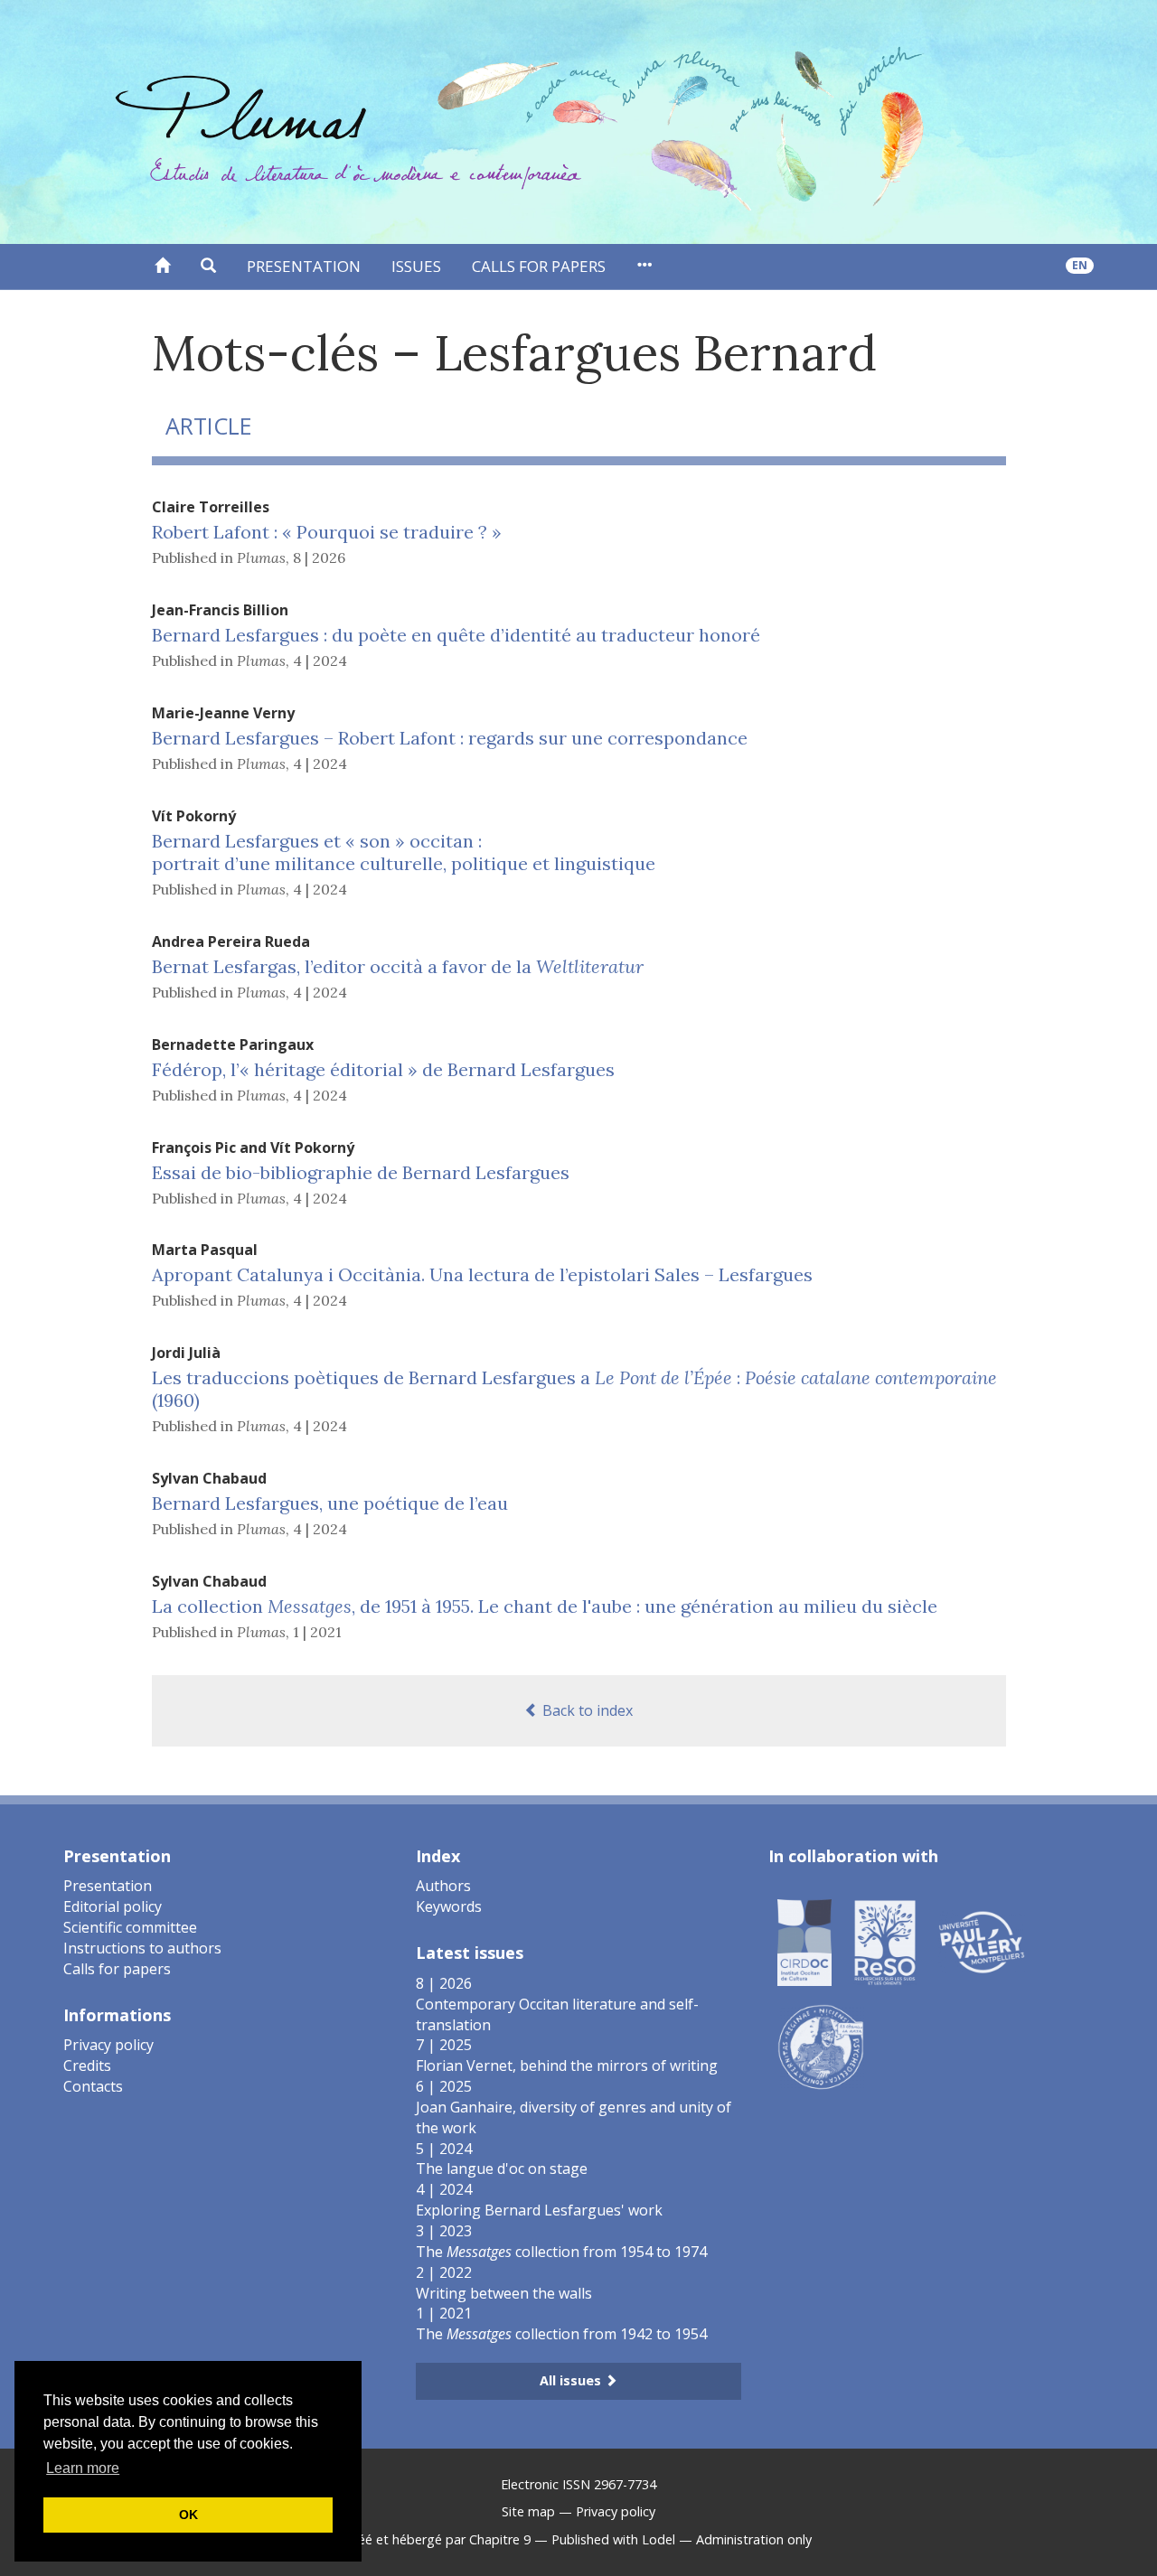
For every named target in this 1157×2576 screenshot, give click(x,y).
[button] (208, 267)
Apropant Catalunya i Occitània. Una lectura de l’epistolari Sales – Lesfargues (482, 1274)
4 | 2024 (320, 660)
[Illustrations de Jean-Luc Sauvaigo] (821, 2047)
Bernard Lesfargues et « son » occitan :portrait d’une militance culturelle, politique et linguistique (404, 852)
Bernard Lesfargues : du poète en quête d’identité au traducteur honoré (456, 635)
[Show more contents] (644, 267)
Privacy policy (108, 2045)
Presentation (304, 266)
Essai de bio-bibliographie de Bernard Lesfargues (361, 1172)
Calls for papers (539, 266)
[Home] (162, 267)
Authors (443, 1886)
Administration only (754, 2539)
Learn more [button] (83, 2468)
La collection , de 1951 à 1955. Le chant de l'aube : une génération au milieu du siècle (545, 1606)
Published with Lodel (613, 2539)
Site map (528, 2511)
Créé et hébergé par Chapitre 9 (438, 2539)
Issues (416, 266)
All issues (572, 2380)
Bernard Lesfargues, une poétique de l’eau (330, 1503)
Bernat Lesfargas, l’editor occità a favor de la (398, 966)
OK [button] (188, 2515)
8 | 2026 (319, 557)
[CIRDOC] (804, 1942)
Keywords (449, 1906)
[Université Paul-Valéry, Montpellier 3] (982, 1942)
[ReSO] (885, 1942)
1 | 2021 (317, 1632)
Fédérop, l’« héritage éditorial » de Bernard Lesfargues (383, 1069)
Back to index (586, 1710)
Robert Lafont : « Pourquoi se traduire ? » (327, 532)
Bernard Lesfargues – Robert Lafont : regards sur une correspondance (450, 738)
